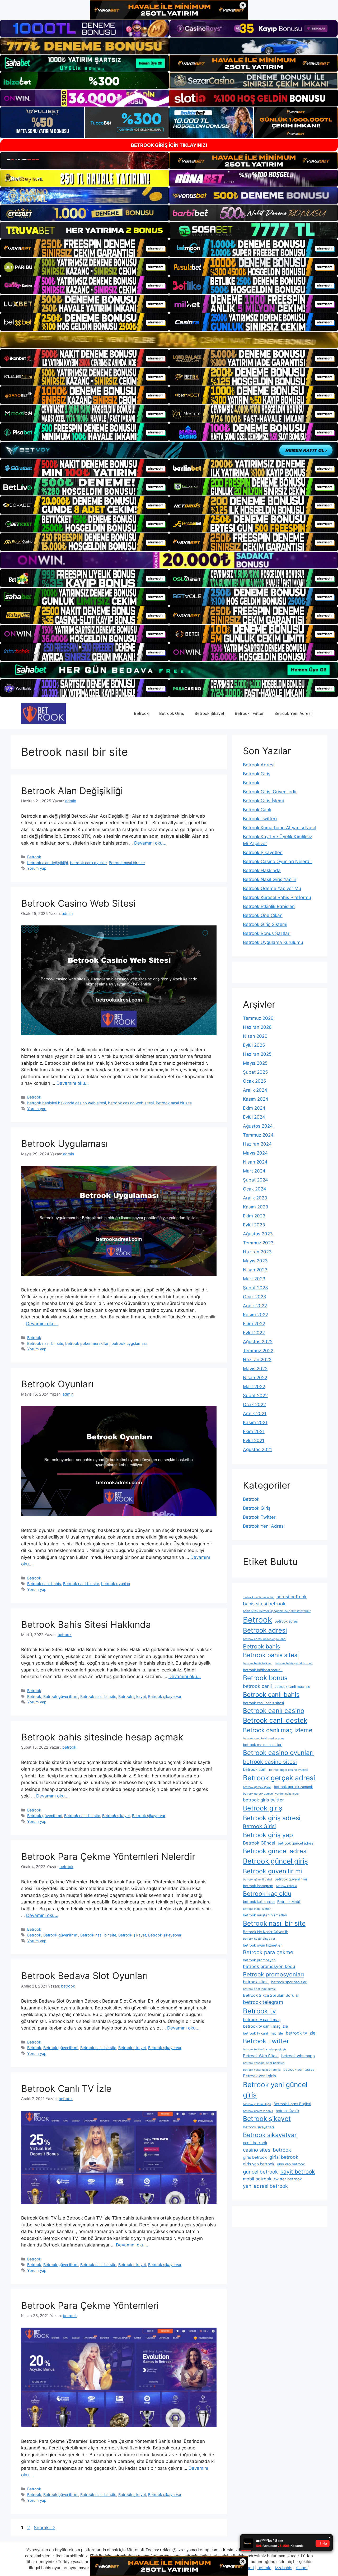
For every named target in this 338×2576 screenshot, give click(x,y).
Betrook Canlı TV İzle (66, 2088)
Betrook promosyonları (273, 1974)
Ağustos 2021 (257, 1449)
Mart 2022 (254, 1387)
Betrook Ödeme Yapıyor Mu (272, 888)
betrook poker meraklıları (87, 1343)
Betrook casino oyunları (278, 1753)
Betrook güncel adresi (275, 1851)
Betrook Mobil (289, 1902)
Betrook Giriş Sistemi (265, 924)
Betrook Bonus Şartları (267, 933)
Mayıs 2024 (255, 1153)
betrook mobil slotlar (257, 1909)
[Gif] (169, 340)
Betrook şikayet (132, 1696)
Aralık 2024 (255, 1090)
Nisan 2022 (255, 1378)
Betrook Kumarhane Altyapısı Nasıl (279, 828)
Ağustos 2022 (258, 1342)
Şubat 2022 (255, 1396)
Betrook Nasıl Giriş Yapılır (270, 879)
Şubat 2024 (255, 1180)
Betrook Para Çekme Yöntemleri (90, 2305)
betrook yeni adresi (299, 2069)
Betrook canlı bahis (44, 1584)
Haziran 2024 (257, 1144)
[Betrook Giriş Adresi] (43, 713)
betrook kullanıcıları (259, 1902)
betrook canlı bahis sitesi (263, 1703)
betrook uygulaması (129, 1343)
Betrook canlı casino (274, 1711)
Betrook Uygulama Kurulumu (273, 942)
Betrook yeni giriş (259, 2076)
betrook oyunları (116, 1584)
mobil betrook (257, 2179)
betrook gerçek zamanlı (293, 1787)
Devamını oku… (150, 843)
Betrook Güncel (259, 1843)
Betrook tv (259, 2011)
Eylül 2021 (254, 1440)
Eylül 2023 (254, 1225)
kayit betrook (298, 2172)
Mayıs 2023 (255, 1261)
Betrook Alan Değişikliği (72, 791)
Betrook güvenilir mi (61, 1696)
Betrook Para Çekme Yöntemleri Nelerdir (108, 1856)
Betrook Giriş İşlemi (263, 801)
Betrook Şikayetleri (263, 853)
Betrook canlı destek (275, 1720)
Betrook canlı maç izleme (278, 1730)
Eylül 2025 (254, 1045)
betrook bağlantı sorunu (263, 1670)
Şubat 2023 (255, 1288)
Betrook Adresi (259, 765)
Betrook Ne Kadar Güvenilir (266, 1932)
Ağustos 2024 (258, 1126)
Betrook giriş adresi (272, 1818)
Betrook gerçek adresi (279, 1778)
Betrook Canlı (257, 810)
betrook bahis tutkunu (258, 1663)
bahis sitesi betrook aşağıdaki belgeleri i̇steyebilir (277, 1611)
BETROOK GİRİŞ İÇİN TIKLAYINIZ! (169, 145)
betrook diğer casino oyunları (289, 1770)
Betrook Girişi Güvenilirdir (270, 792)
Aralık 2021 (255, 1414)
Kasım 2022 (255, 1315)
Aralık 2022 (255, 1306)
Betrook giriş (263, 1808)
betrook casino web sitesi (131, 1103)
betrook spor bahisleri (289, 1982)
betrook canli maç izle (292, 1687)
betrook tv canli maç (262, 2020)
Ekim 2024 (254, 1108)
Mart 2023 (254, 1279)
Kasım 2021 (255, 1423)
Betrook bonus (265, 1678)
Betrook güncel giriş (275, 1861)
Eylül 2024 (254, 1117)
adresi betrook (292, 1597)
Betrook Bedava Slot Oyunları (84, 1976)
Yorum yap (37, 868)
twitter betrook (288, 2179)
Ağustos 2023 (258, 1234)
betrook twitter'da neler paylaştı (264, 2049)
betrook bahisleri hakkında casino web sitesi (67, 1103)
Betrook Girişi (259, 1826)
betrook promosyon (259, 1960)
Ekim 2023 (254, 1216)
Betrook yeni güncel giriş (275, 2090)
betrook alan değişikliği (48, 863)
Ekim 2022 (254, 1324)
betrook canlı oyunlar (88, 863)
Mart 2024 (254, 1171)
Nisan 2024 (255, 1162)
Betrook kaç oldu (267, 1894)
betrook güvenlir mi (291, 1879)
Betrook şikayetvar (165, 1696)
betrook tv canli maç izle (266, 2026)
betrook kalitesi (286, 1886)
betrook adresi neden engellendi (265, 1639)
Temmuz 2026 (258, 1018)
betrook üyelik (287, 2111)
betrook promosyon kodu (269, 1966)
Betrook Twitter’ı (260, 819)
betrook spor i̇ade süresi (259, 1989)
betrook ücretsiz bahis (258, 2111)
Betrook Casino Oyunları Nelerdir (278, 861)
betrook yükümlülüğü (257, 2104)
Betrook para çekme (268, 1952)
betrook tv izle (301, 2033)
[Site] (84, 248)
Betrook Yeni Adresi (293, 713)
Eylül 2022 (254, 1333)
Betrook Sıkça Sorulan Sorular (271, 1995)
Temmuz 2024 (258, 1135)
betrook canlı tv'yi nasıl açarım (263, 1738)
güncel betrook (260, 2172)
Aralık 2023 (255, 1198)
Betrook (141, 713)
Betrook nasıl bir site (127, 863)
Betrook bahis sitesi (271, 1655)
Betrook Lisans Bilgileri (292, 2104)
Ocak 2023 (255, 1297)
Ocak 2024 (255, 1189)
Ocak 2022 (254, 1405)
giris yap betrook (259, 2164)
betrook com (255, 1769)
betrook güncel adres (295, 1843)
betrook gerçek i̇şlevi (257, 1787)
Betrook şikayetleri (258, 2127)
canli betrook (255, 2143)
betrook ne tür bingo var (259, 1939)
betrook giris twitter (263, 1800)
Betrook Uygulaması (64, 1143)
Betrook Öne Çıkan (263, 915)
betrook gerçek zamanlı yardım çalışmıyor (271, 1794)
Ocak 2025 (254, 1081)
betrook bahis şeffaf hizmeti (294, 1663)
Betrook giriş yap (268, 1835)
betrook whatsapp (298, 2056)
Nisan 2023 (255, 1270)
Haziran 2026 (257, 1027)
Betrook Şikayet (209, 713)
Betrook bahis (261, 1646)
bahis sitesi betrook (264, 1604)
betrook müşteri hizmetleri (265, 1915)
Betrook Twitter (249, 713)
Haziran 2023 (257, 1252)
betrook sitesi (256, 1982)
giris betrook (255, 2157)
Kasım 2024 (256, 1099)
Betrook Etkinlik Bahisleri (269, 906)
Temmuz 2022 (258, 1351)
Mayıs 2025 (255, 1063)
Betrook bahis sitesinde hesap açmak (102, 1737)
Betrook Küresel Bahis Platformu (277, 897)
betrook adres (286, 1621)
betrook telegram (263, 2002)
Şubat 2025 (255, 1072)
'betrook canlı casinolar (258, 1597)
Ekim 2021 (254, 1431)
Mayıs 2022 (255, 1369)
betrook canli (257, 1686)
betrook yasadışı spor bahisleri (264, 2063)
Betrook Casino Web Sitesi (78, 903)
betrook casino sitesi (270, 1762)
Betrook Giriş (172, 713)
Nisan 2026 (255, 1036)
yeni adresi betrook (265, 2186)
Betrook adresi (265, 1630)
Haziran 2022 (257, 1360)
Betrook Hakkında (262, 870)
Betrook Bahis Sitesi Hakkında (86, 1624)
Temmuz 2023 (258, 1243)
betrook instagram (258, 1886)
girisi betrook (284, 2157)
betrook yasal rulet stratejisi (262, 2070)
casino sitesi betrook (267, 2150)
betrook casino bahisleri (263, 1745)
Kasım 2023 (256, 1207)
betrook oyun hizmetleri (263, 1945)
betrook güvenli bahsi (257, 1880)
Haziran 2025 (257, 1054)
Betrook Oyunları (57, 1384)
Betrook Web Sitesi (261, 2056)
